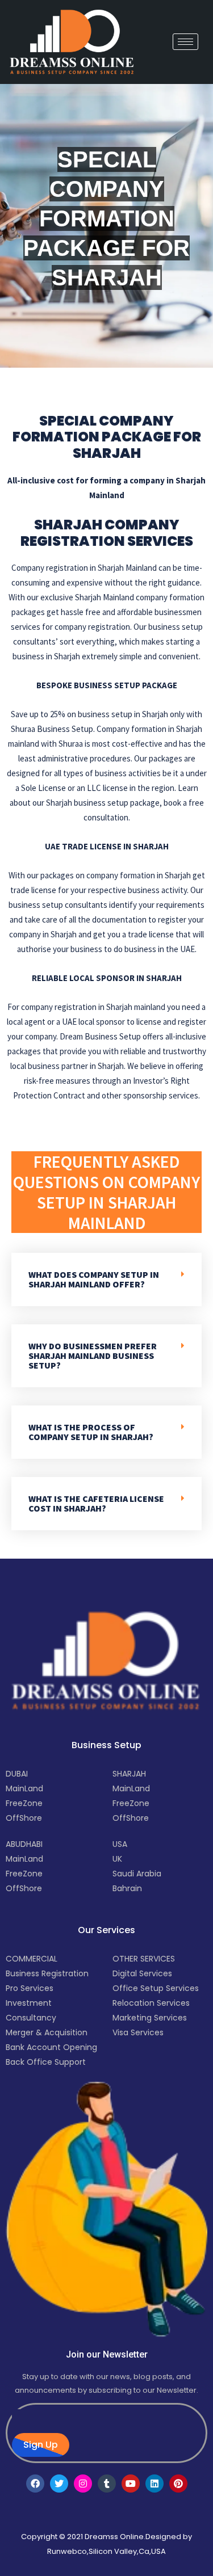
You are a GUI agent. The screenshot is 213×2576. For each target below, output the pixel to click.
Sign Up (41, 2445)
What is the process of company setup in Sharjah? (91, 1432)
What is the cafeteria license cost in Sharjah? (96, 1503)
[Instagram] (83, 2484)
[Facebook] (35, 2484)
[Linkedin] (154, 2484)
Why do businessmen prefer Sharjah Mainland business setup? (93, 1356)
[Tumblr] (107, 2484)
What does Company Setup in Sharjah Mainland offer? (94, 1279)
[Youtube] (131, 2484)
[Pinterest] (178, 2484)
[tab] (106, 1279)
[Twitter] (59, 2484)
